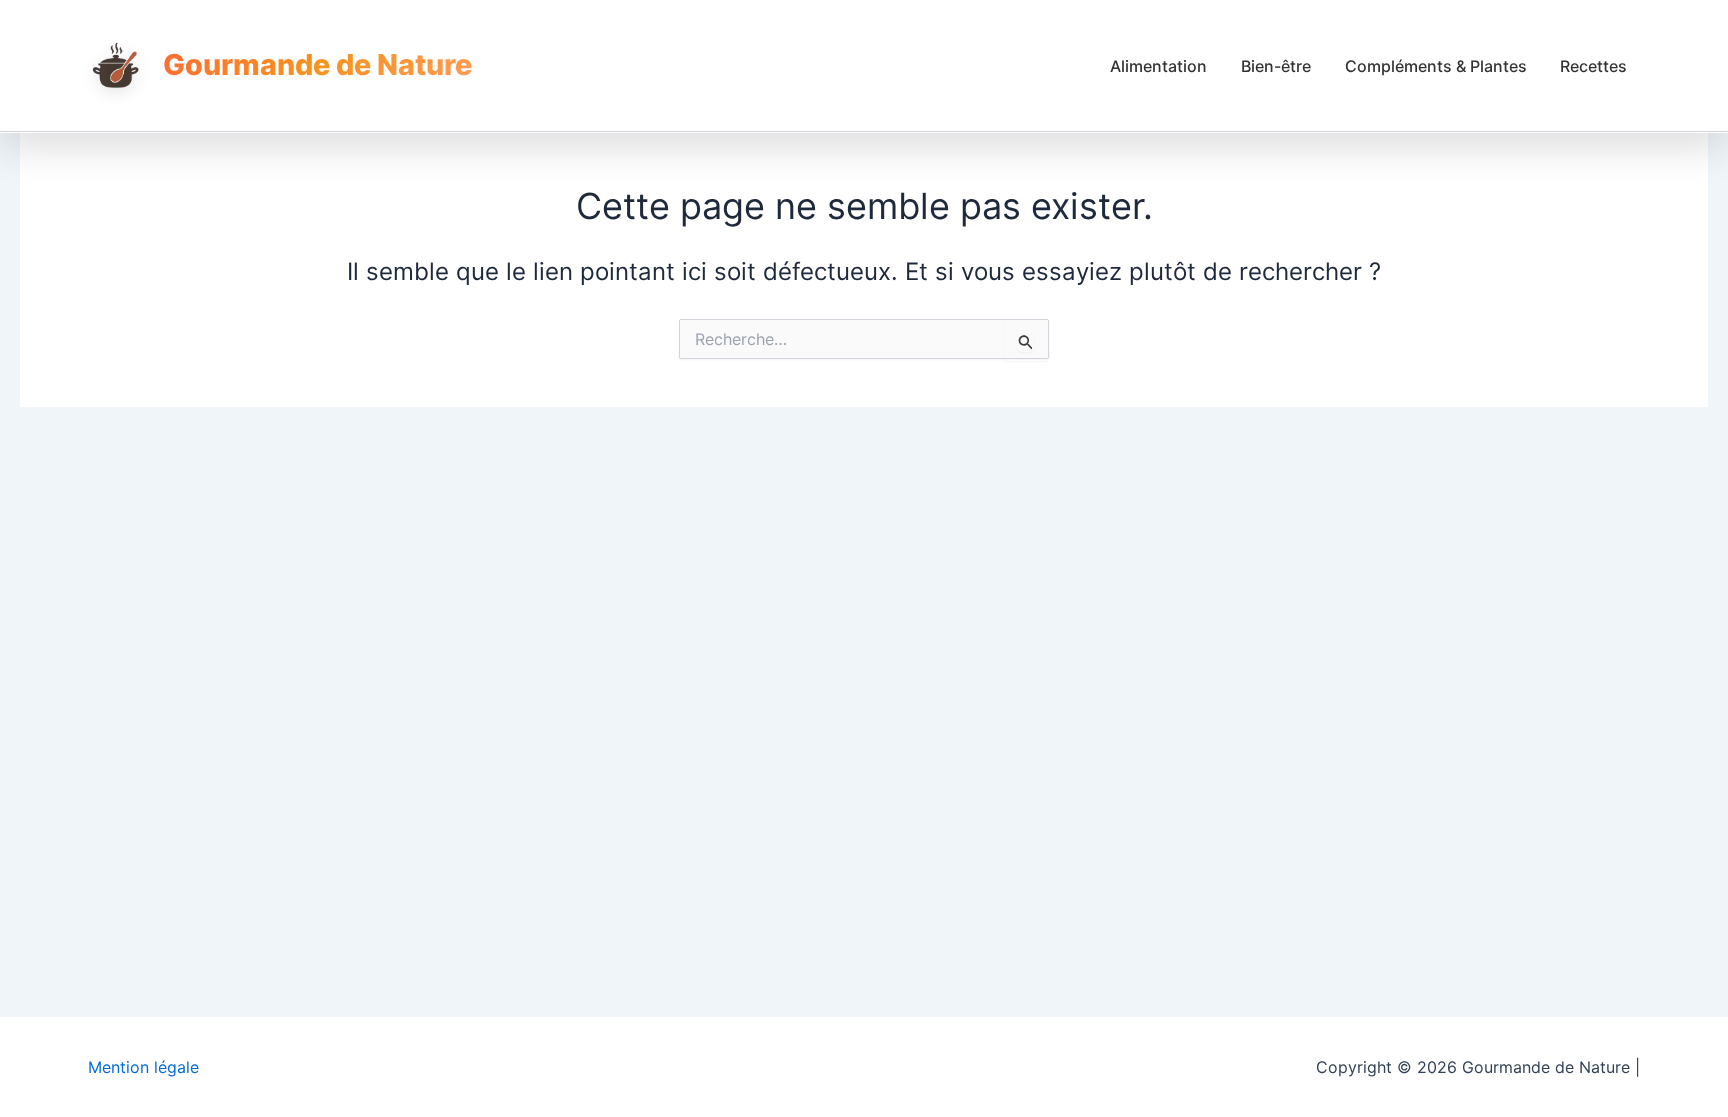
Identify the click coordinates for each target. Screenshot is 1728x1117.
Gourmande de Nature (317, 64)
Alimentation (1158, 66)
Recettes (1593, 66)
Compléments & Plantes (1436, 66)
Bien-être (1276, 66)
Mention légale (143, 1067)
